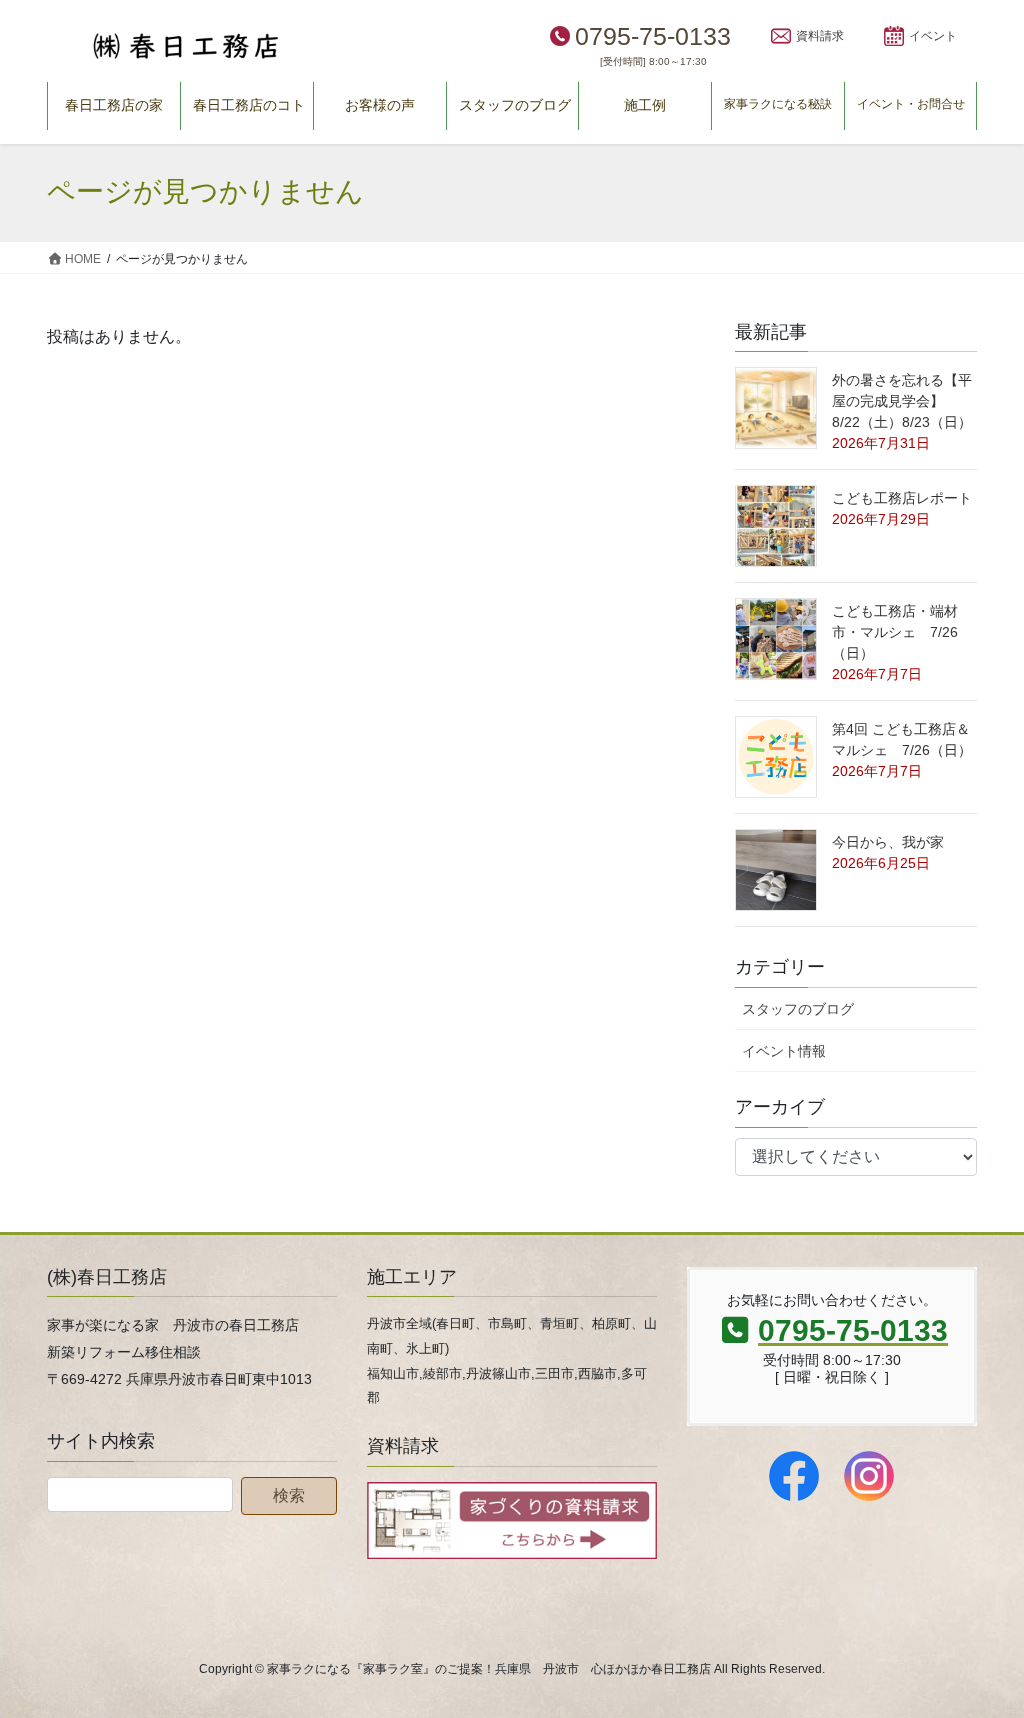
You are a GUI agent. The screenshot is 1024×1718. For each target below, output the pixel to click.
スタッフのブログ (798, 1009)
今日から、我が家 (888, 842)
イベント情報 (784, 1051)
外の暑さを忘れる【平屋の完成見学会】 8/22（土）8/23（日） (902, 401)
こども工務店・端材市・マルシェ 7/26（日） (895, 632)
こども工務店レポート (902, 498)
